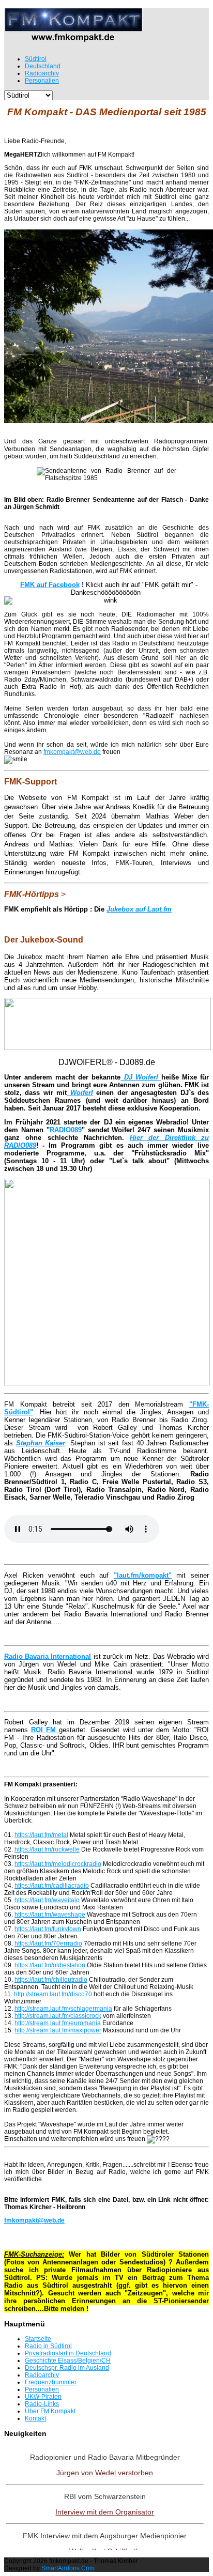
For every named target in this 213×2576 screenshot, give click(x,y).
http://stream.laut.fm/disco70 (53, 1994)
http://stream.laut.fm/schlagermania (63, 2009)
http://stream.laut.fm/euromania (58, 2023)
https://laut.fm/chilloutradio (51, 1980)
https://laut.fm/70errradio (48, 1943)
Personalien (42, 2389)
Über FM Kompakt (50, 2411)
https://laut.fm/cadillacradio (52, 1886)
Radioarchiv (42, 2375)
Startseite (38, 2339)
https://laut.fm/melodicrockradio (58, 1864)
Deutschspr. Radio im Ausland (67, 2368)
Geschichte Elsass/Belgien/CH (68, 2361)
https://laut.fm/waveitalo (47, 1900)
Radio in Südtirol (48, 2346)
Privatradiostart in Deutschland (68, 2353)
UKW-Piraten (43, 2397)
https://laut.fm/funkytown (48, 1929)
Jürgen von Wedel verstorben (105, 2473)
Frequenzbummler (51, 2382)
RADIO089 (66, 1130)
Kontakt (35, 2418)
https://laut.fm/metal (41, 1835)
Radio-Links (42, 2404)
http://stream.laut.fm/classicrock (58, 2016)
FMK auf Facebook (50, 585)
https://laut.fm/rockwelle (47, 1849)
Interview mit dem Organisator (105, 2512)
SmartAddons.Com (68, 2568)
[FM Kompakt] (73, 40)
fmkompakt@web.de (72, 752)
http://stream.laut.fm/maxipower (58, 2030)
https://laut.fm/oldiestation (50, 1965)
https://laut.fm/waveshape (50, 1915)
